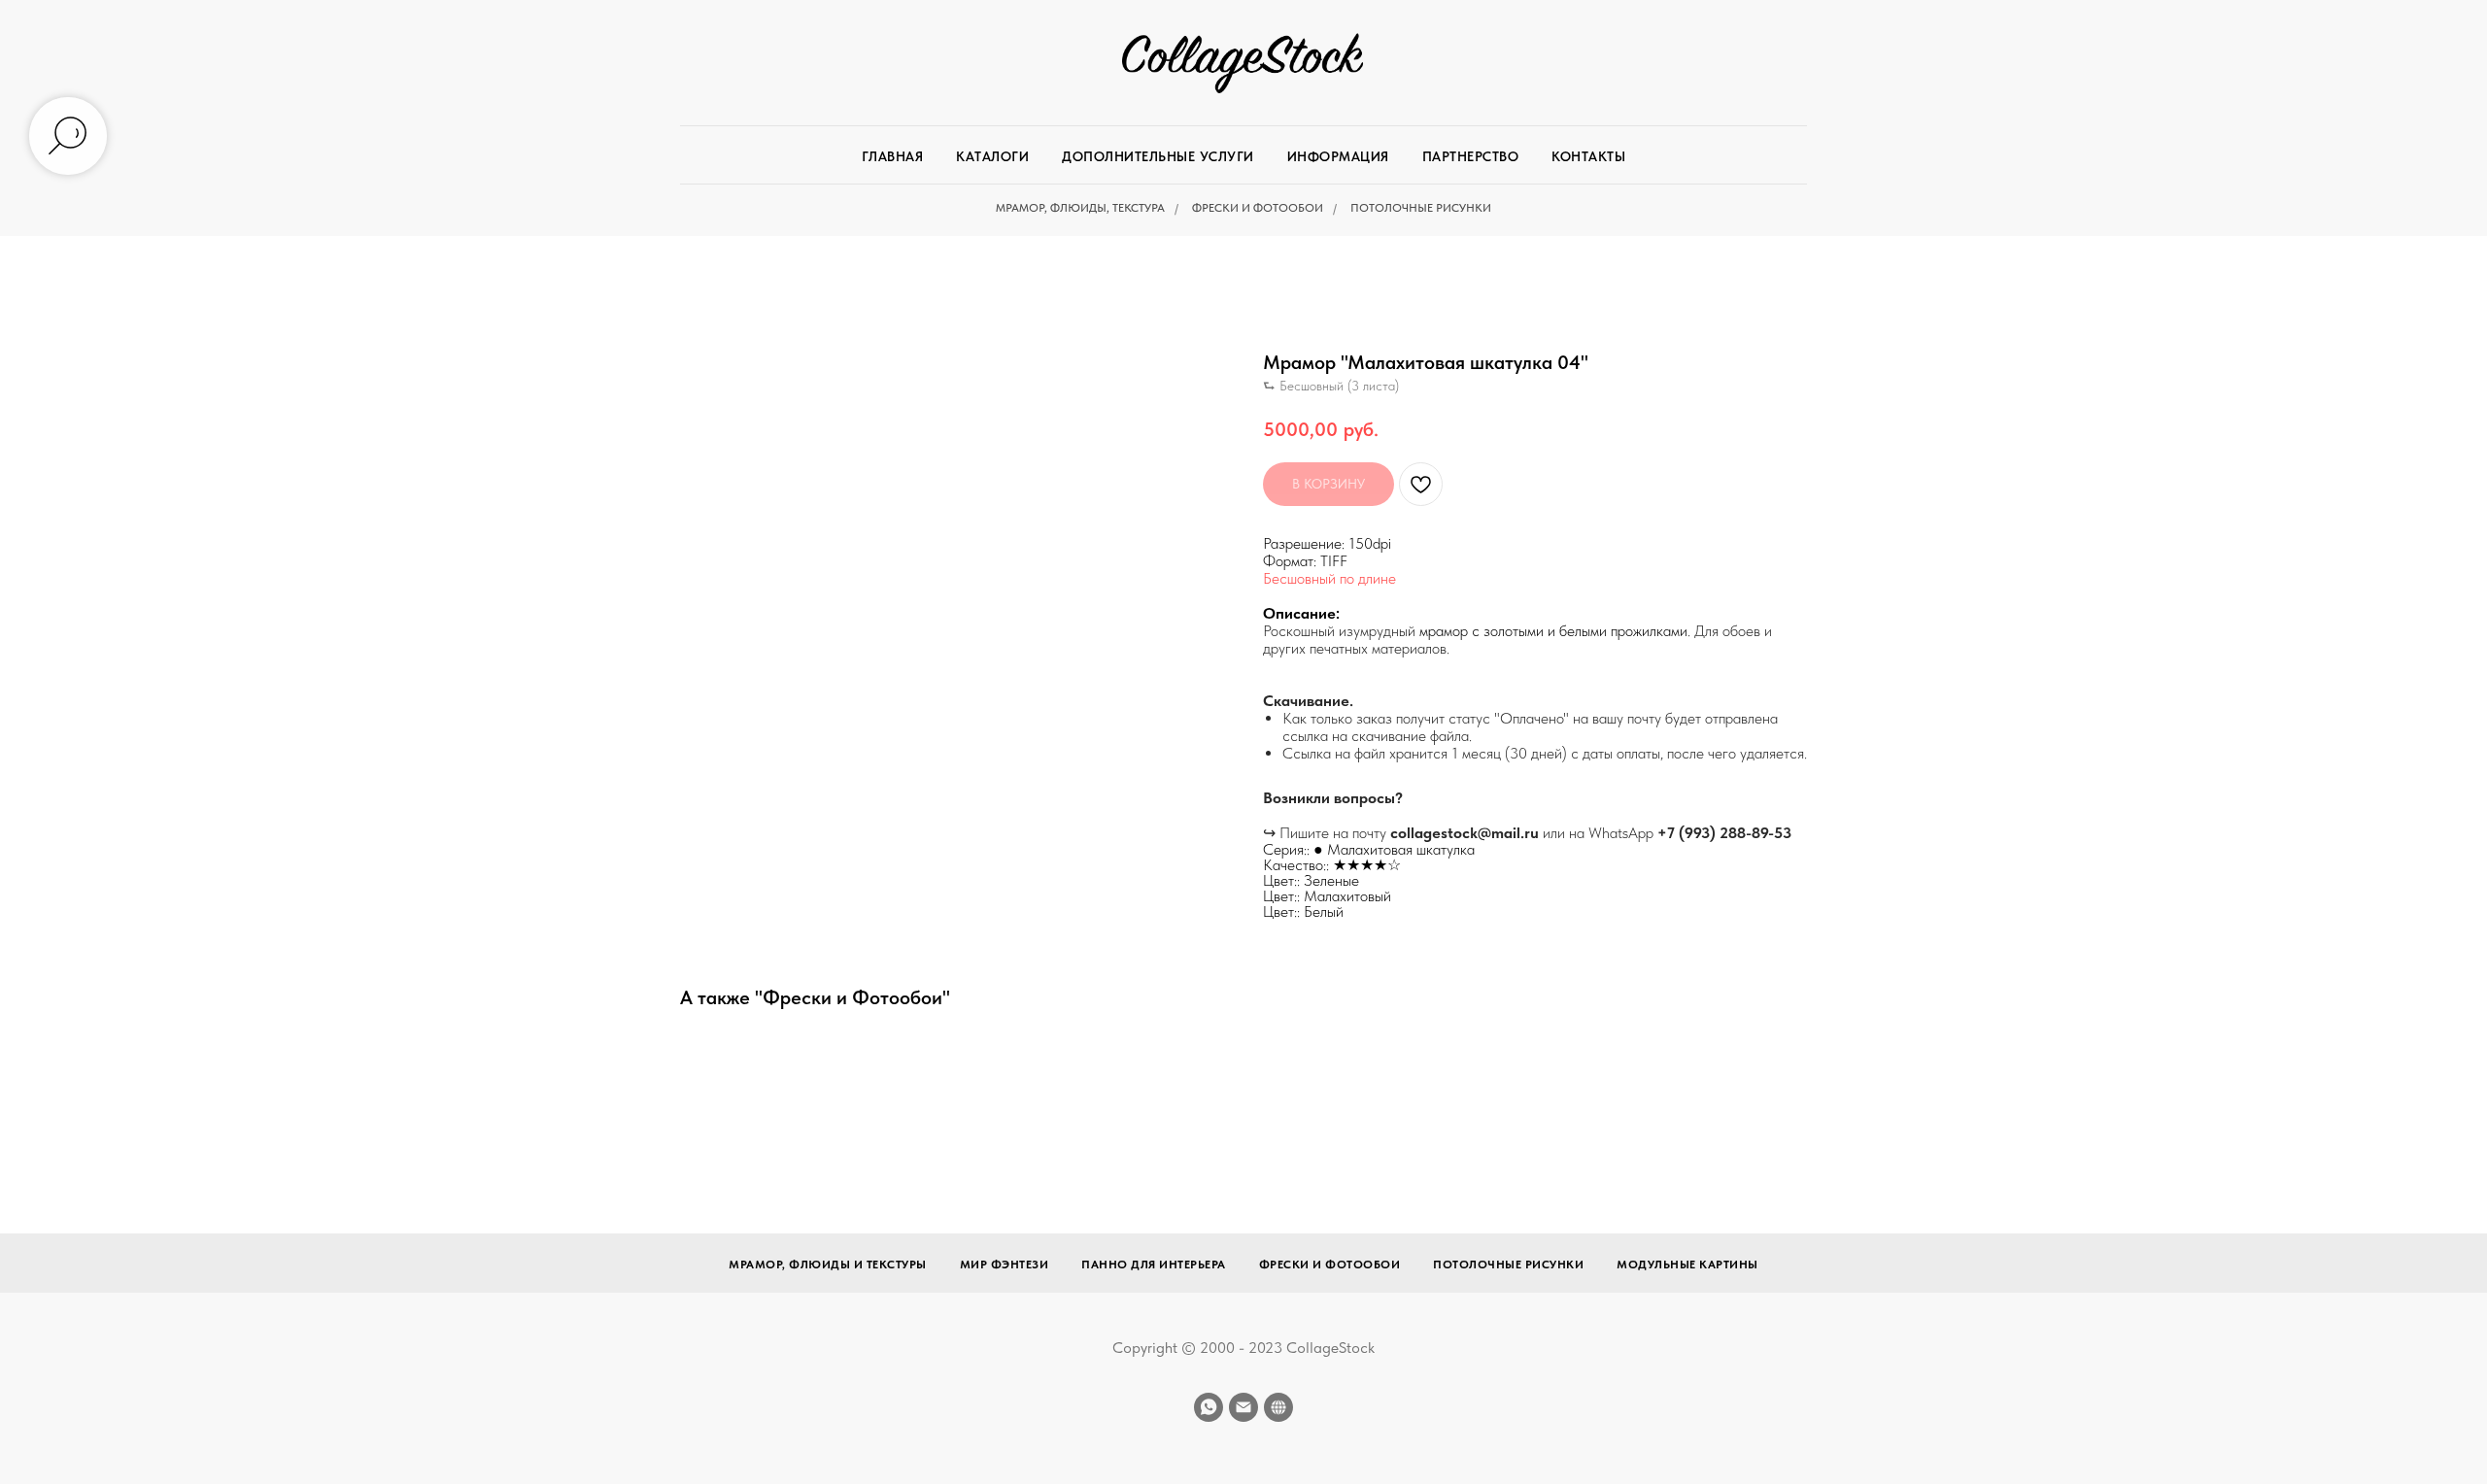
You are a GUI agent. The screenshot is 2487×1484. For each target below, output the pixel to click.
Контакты (1588, 156)
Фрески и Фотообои (1258, 208)
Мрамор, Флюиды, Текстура (1080, 208)
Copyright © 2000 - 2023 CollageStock (1243, 1348)
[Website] (1278, 1407)
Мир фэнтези (1005, 1265)
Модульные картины (1687, 1265)
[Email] (1243, 1407)
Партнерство (1471, 156)
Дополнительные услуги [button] (1158, 156)
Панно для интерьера (1154, 1265)
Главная (893, 156)
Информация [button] (1338, 156)
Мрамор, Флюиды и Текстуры (828, 1265)
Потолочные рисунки (1421, 208)
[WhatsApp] (1209, 1407)
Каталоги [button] (992, 156)
